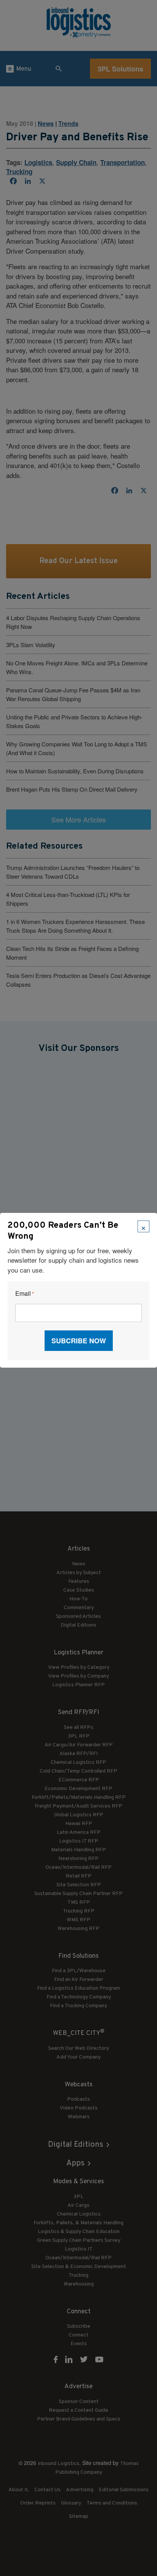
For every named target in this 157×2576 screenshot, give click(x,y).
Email (25, 1294)
